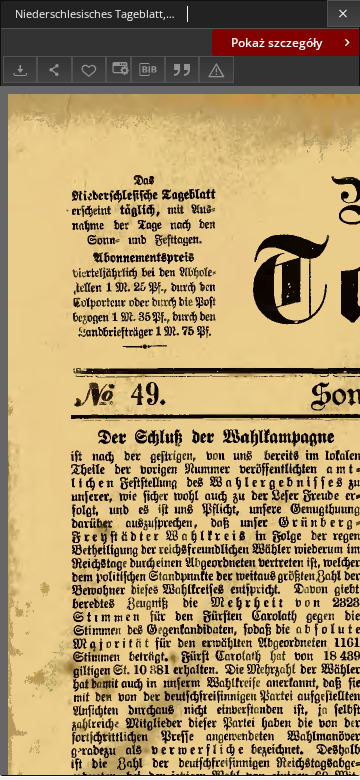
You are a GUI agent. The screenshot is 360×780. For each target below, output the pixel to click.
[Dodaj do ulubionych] (89, 69)
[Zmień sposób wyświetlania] (118, 69)
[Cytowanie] (182, 69)
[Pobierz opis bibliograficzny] (148, 70)
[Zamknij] (343, 13)
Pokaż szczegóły (276, 42)
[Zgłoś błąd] (216, 69)
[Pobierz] (20, 69)
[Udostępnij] (54, 69)
